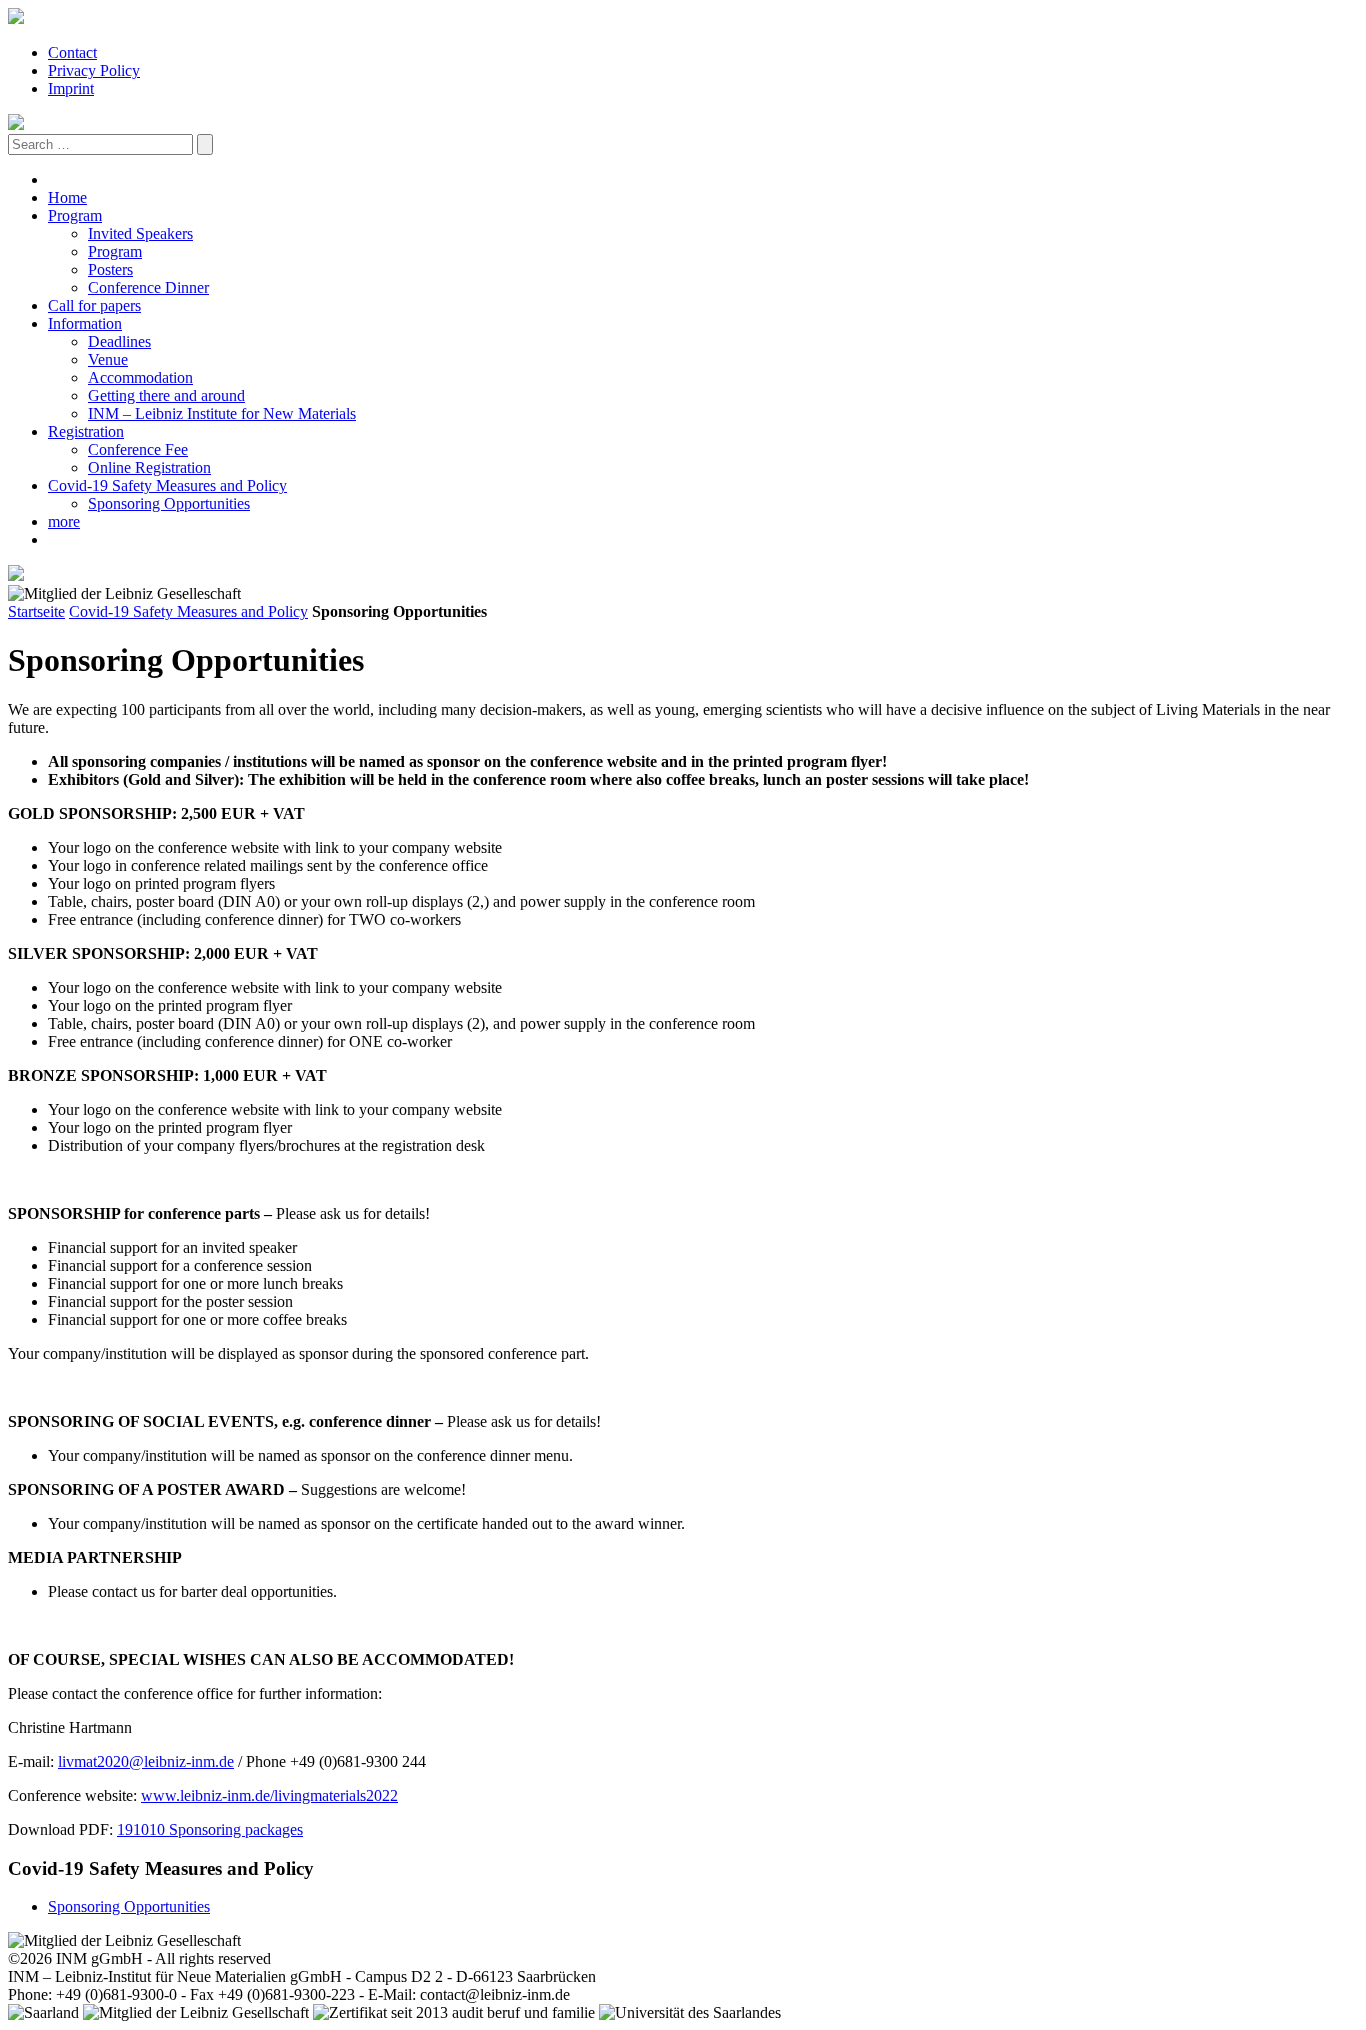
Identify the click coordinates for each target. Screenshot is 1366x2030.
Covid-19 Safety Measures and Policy (167, 485)
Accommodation (140, 377)
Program (75, 215)
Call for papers (94, 305)
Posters (110, 269)
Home (67, 197)
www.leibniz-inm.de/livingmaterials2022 (269, 1795)
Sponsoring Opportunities (169, 503)
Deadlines (119, 341)
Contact (72, 52)
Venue (108, 359)
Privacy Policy (94, 70)
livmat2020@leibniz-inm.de (146, 1761)
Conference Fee (138, 449)
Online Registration (149, 467)
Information (85, 323)
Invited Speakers (140, 233)
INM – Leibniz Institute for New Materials (222, 413)
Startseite (36, 611)
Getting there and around (166, 395)
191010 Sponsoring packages (210, 1829)
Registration (86, 431)
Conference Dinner (148, 287)
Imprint (71, 88)
